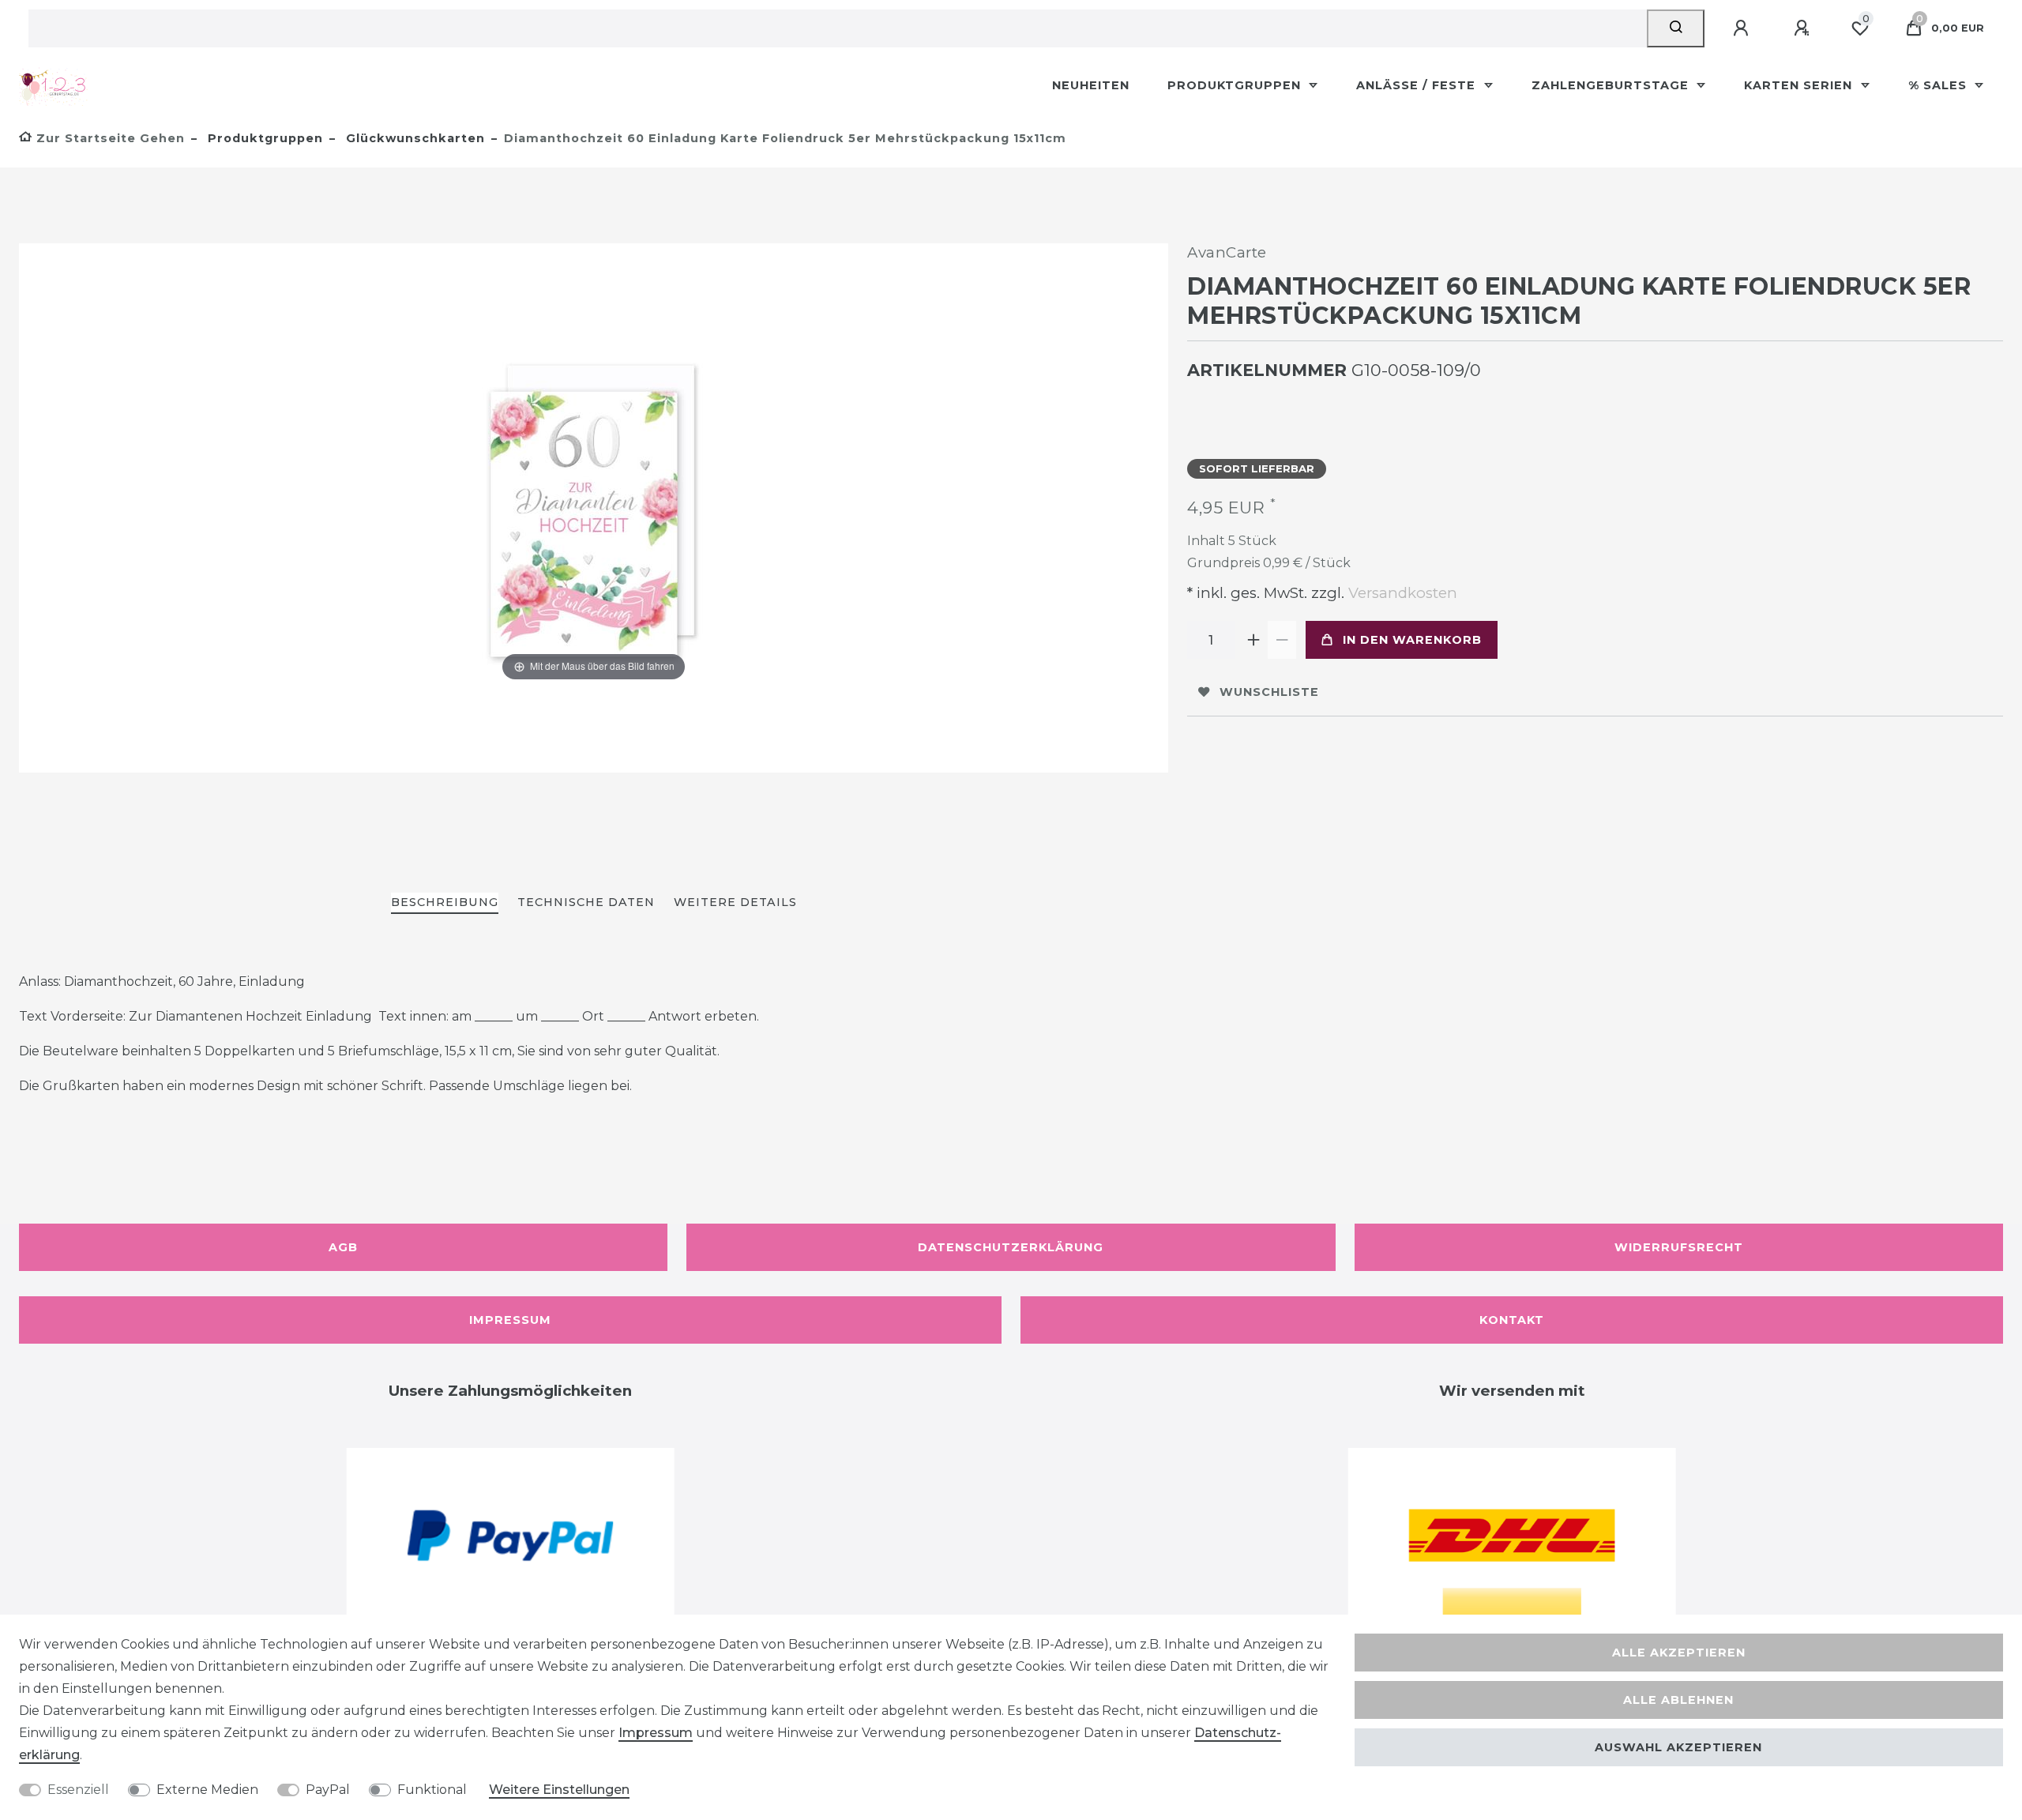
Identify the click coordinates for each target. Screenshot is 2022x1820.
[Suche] (1676, 28)
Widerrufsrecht (1679, 1247)
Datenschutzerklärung (1011, 1247)
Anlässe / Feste (1418, 85)
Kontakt (1512, 1320)
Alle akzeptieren (1679, 1653)
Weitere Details (735, 902)
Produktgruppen (1236, 85)
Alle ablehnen (1678, 1700)
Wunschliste (1269, 692)
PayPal (328, 1790)
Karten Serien (1800, 85)
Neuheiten (1091, 85)
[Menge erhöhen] (1253, 640)
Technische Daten (586, 902)
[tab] (445, 903)
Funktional (432, 1790)
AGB (343, 1247)
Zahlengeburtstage (1612, 85)
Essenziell (78, 1790)
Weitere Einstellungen (559, 1790)
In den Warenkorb (1412, 640)
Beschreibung (445, 902)
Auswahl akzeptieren (1678, 1747)
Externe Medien (207, 1790)
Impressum (510, 1320)
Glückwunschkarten (413, 138)
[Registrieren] (1804, 28)
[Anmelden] (1743, 28)
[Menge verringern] (1282, 640)
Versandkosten (1401, 593)
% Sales (1939, 85)
